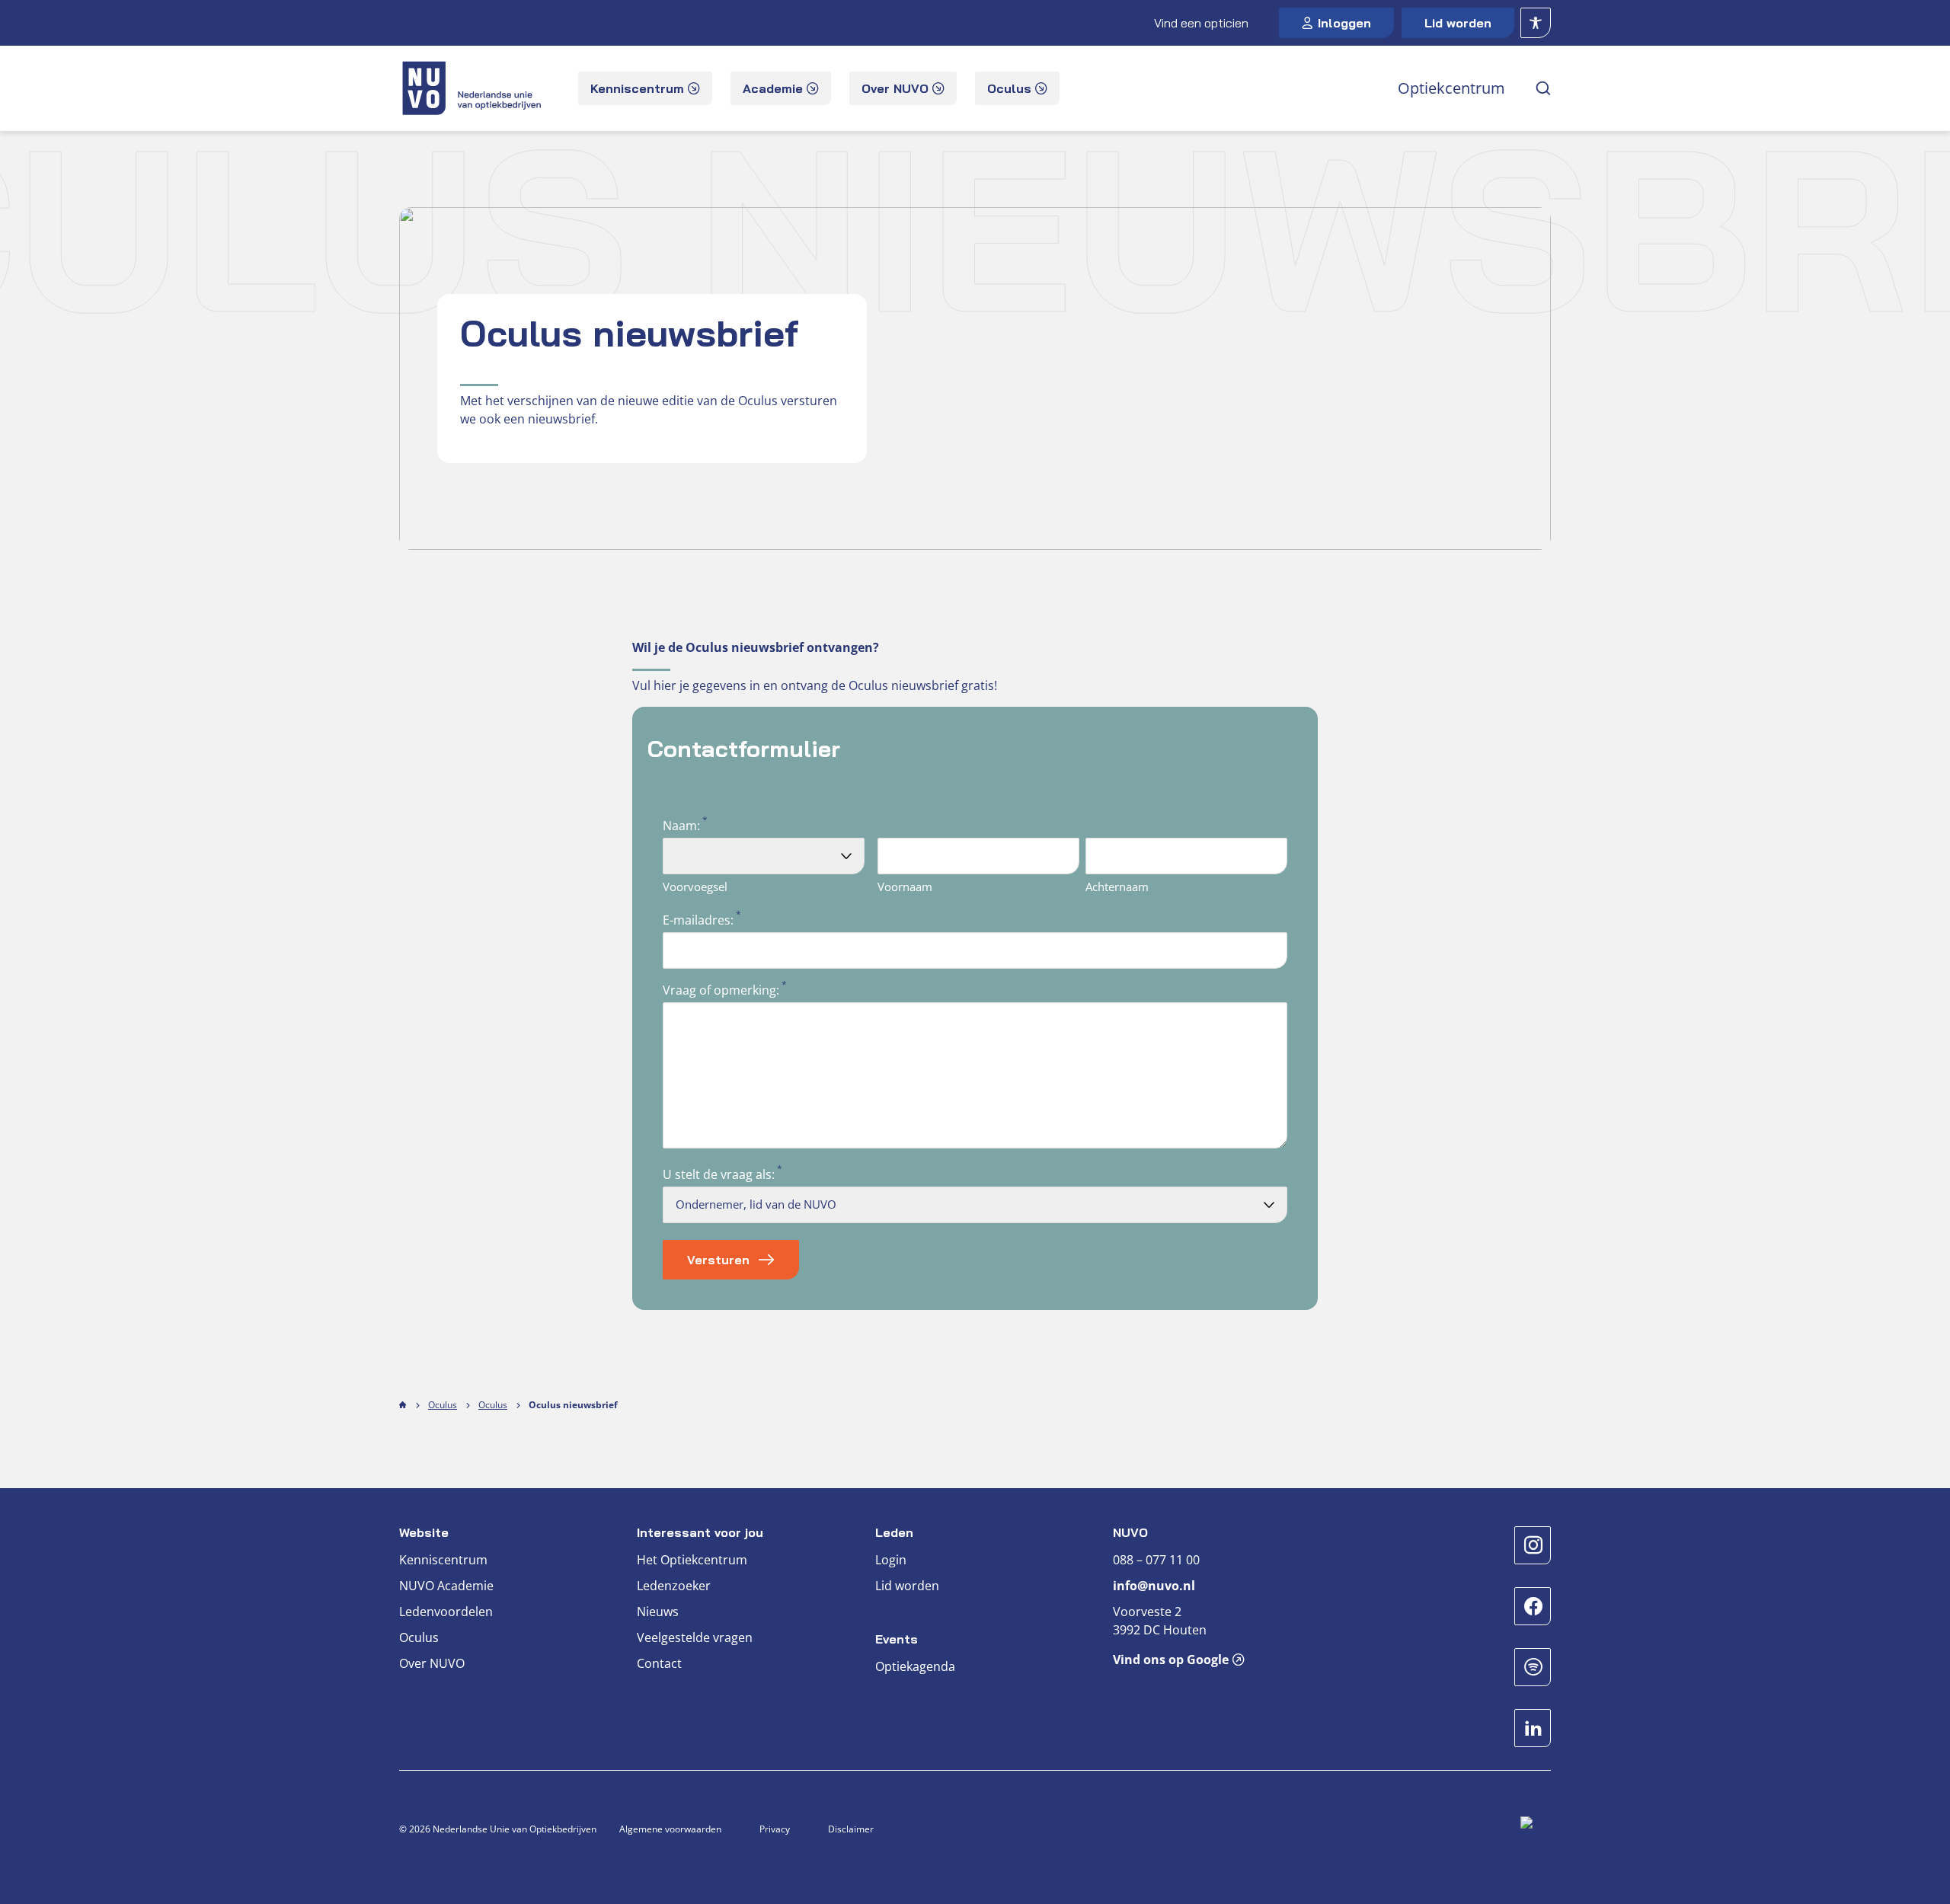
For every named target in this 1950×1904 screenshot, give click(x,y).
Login (891, 1560)
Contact (659, 1663)
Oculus (443, 1405)
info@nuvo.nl (1154, 1586)
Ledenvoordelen (446, 1612)
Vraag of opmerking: (721, 990)
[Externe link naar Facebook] (1533, 1606)
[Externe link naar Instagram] (1533, 1545)
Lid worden (1458, 23)
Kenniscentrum (443, 1560)
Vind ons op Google (1171, 1660)
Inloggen (1344, 23)
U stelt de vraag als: (719, 1174)
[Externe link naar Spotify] (1533, 1667)
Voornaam (905, 887)
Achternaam (1117, 887)
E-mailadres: (698, 920)
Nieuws (658, 1612)
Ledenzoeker (674, 1586)
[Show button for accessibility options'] (1536, 23)
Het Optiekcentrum (692, 1560)
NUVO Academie (446, 1586)
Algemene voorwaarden (670, 1829)
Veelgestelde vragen (695, 1637)
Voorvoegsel (695, 887)
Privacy (775, 1829)
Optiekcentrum (1451, 88)
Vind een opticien (1201, 23)
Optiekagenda (915, 1666)
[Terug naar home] (473, 88)
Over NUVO (432, 1663)
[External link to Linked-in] (1533, 1728)
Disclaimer (851, 1829)
